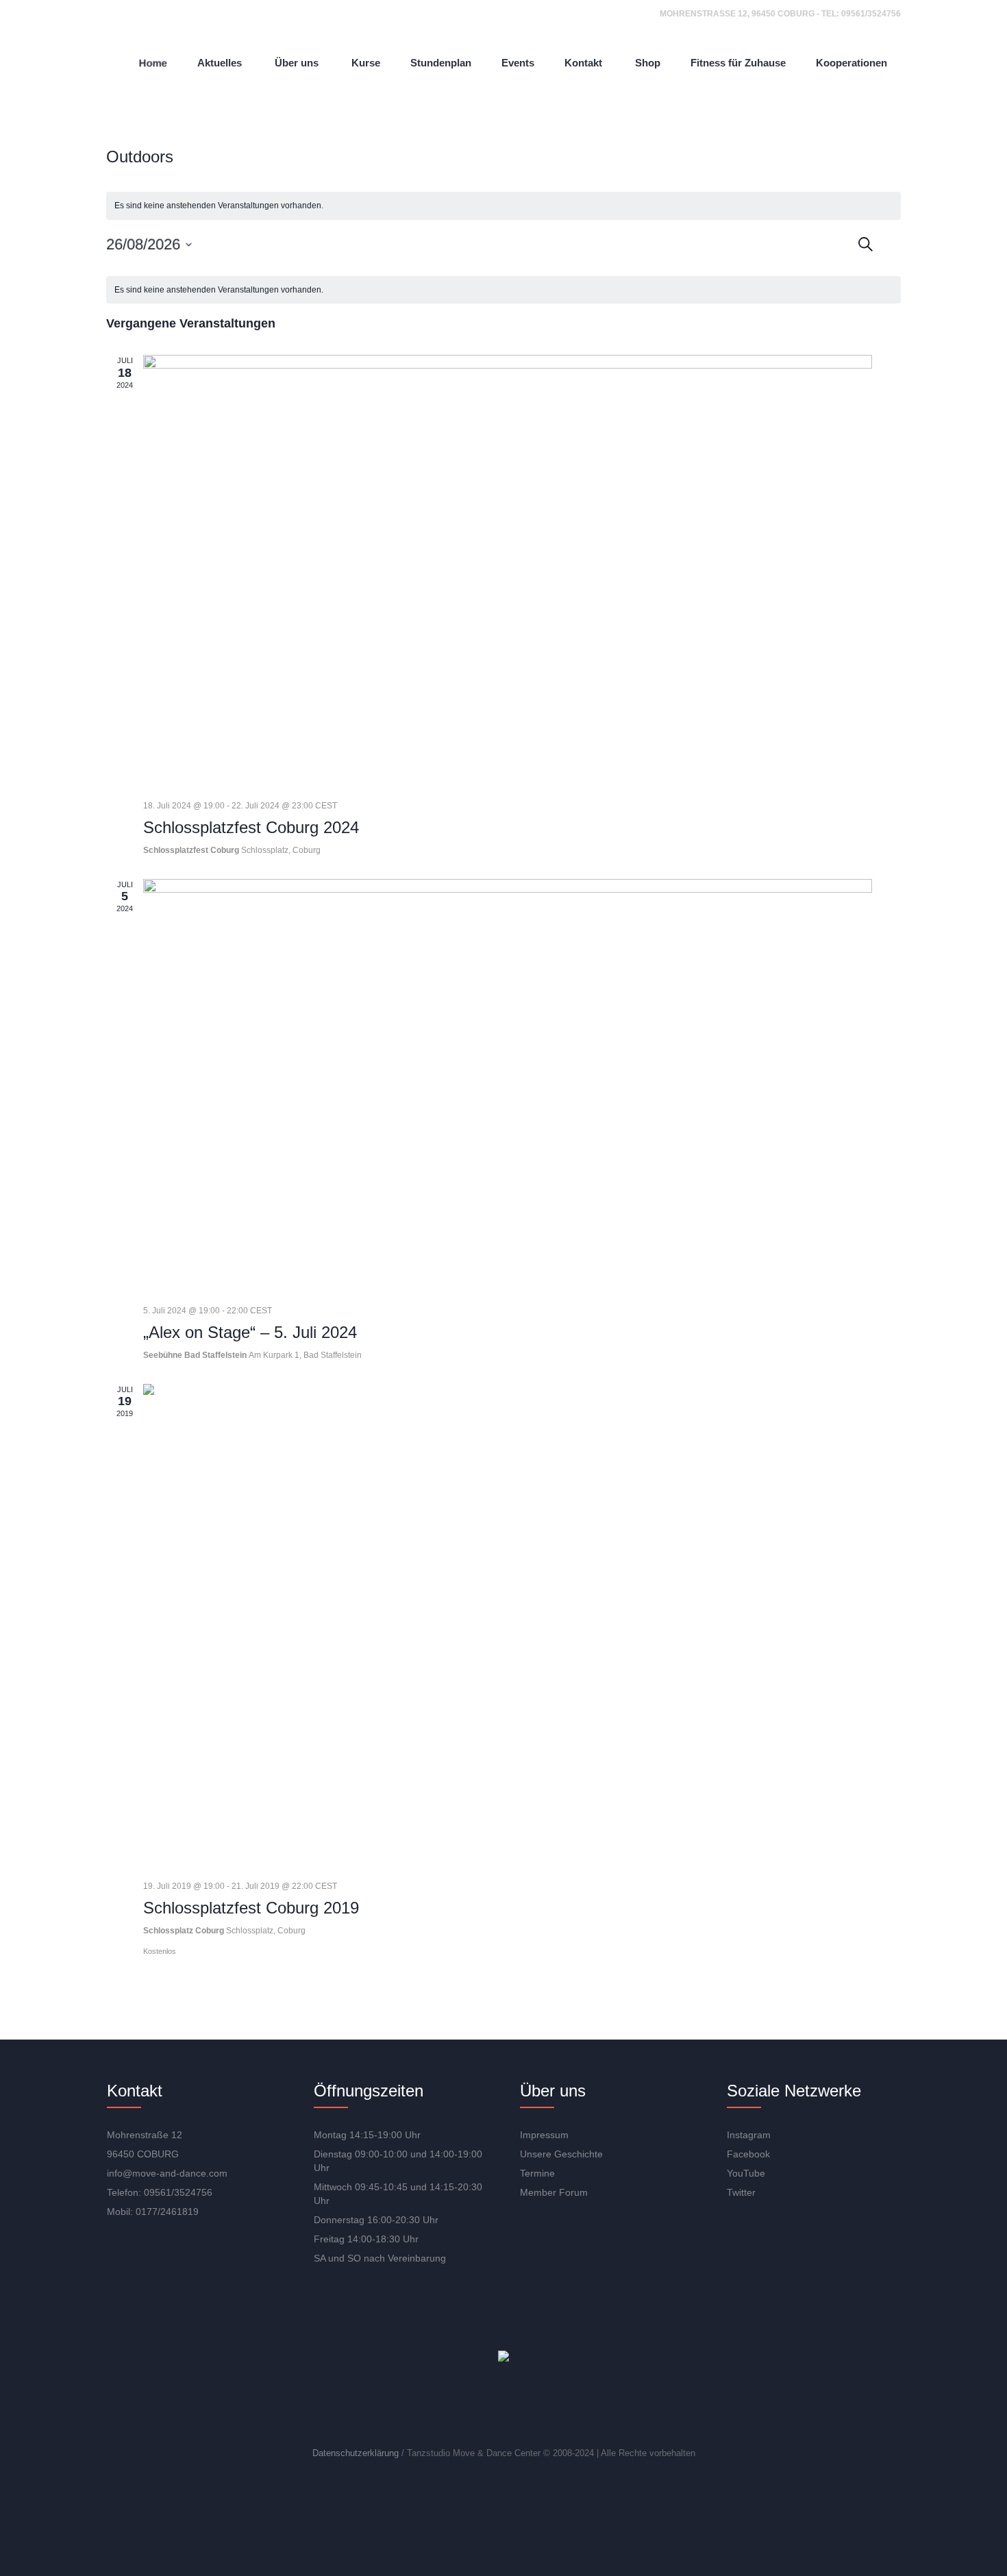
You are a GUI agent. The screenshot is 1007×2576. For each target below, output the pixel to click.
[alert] (503, 206)
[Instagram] (467, 2407)
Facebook (748, 2154)
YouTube (746, 2173)
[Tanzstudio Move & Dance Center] (503, 2357)
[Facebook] (507, 2407)
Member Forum (554, 2192)
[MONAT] (902, 241)
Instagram (749, 2135)
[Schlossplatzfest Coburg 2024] (508, 572)
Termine (537, 2173)
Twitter (741, 2192)
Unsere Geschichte (561, 2154)
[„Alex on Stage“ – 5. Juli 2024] (508, 1087)
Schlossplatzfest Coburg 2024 (251, 827)
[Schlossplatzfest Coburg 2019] (508, 1627)
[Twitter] (547, 2407)
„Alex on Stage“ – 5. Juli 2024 (250, 1332)
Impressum (544, 2135)
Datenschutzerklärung (356, 2453)
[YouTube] (427, 2407)
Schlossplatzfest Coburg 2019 (251, 1908)
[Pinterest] (586, 2407)
